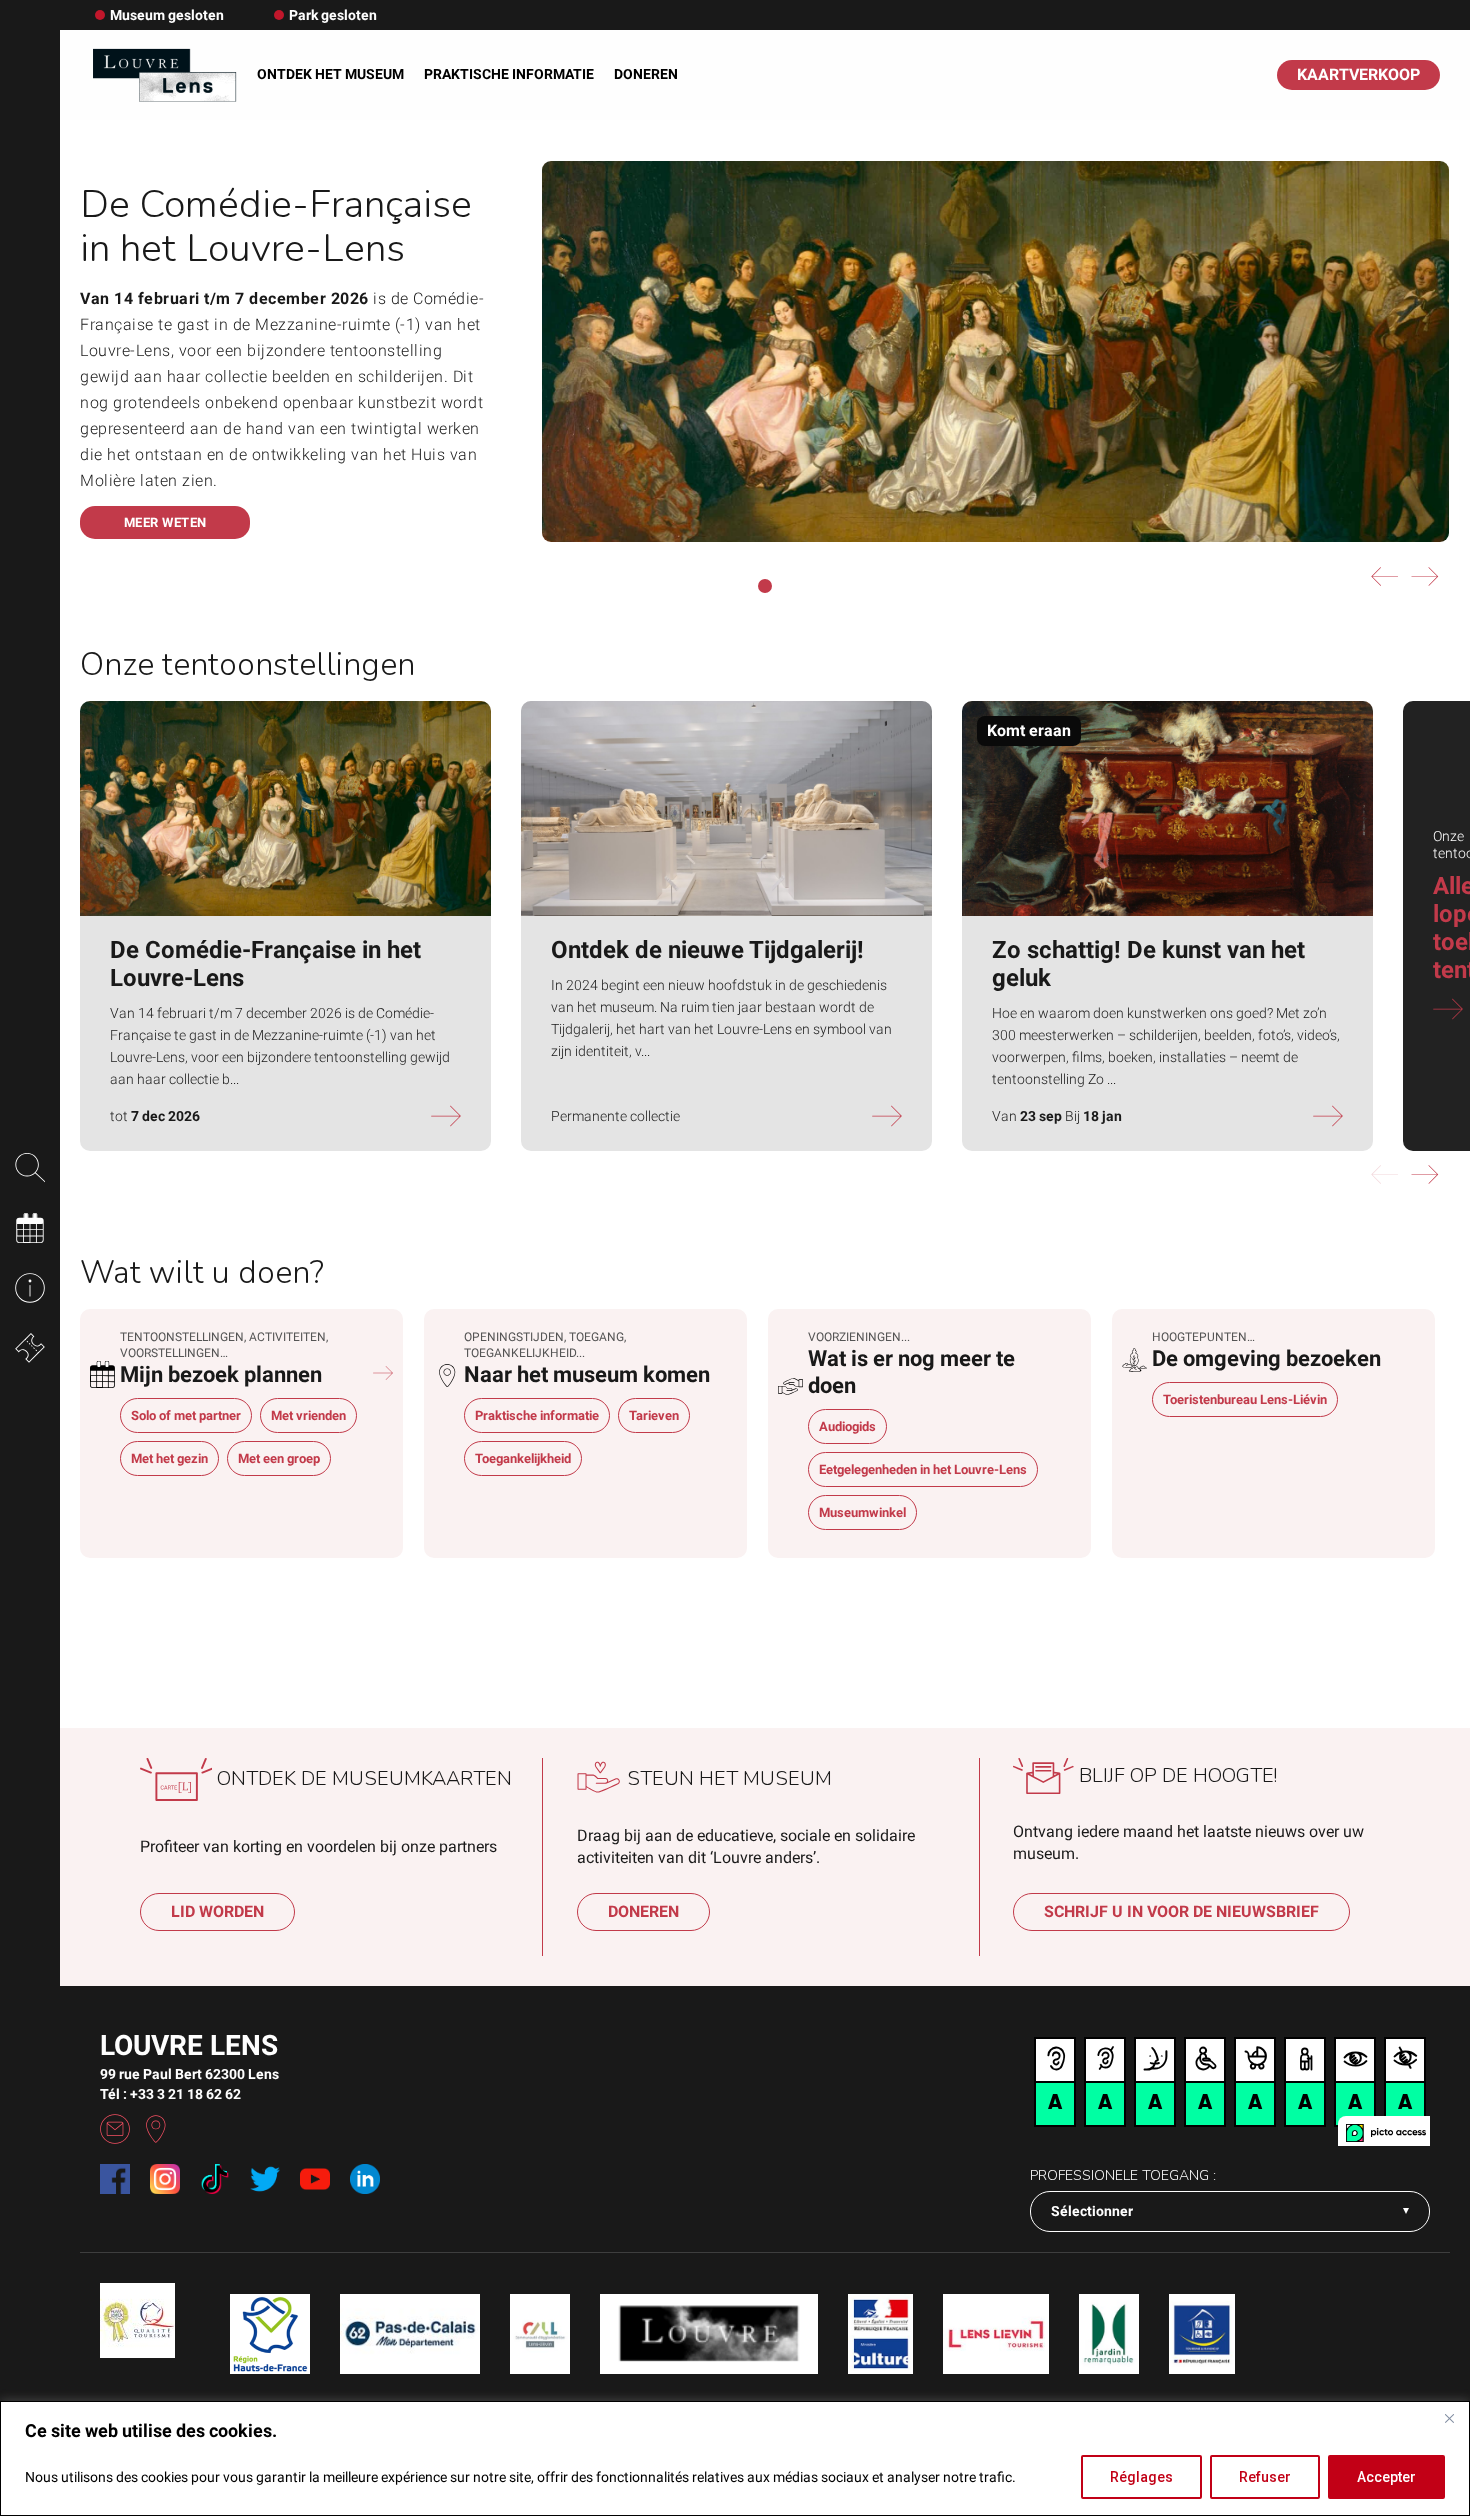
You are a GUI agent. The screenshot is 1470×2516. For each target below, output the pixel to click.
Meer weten (165, 522)
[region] (735, 2458)
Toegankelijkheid (523, 1458)
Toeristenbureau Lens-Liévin (1245, 1399)
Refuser (1265, 2477)
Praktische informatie (509, 74)
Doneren (646, 74)
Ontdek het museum (330, 74)
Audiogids (847, 1426)
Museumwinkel (862, 1512)
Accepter (1386, 2477)
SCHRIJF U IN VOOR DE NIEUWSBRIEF (1181, 1911)
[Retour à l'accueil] (163, 75)
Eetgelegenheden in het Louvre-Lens (923, 1469)
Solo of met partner (186, 1415)
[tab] (241, 1363)
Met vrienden (308, 1415)
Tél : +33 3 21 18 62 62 (170, 2094)
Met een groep (279, 1458)
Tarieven (654, 1415)
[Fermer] (1449, 2418)
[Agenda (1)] (383, 1372)
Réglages (1141, 2477)
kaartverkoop (1358, 74)
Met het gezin (169, 1458)
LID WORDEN (217, 1911)
